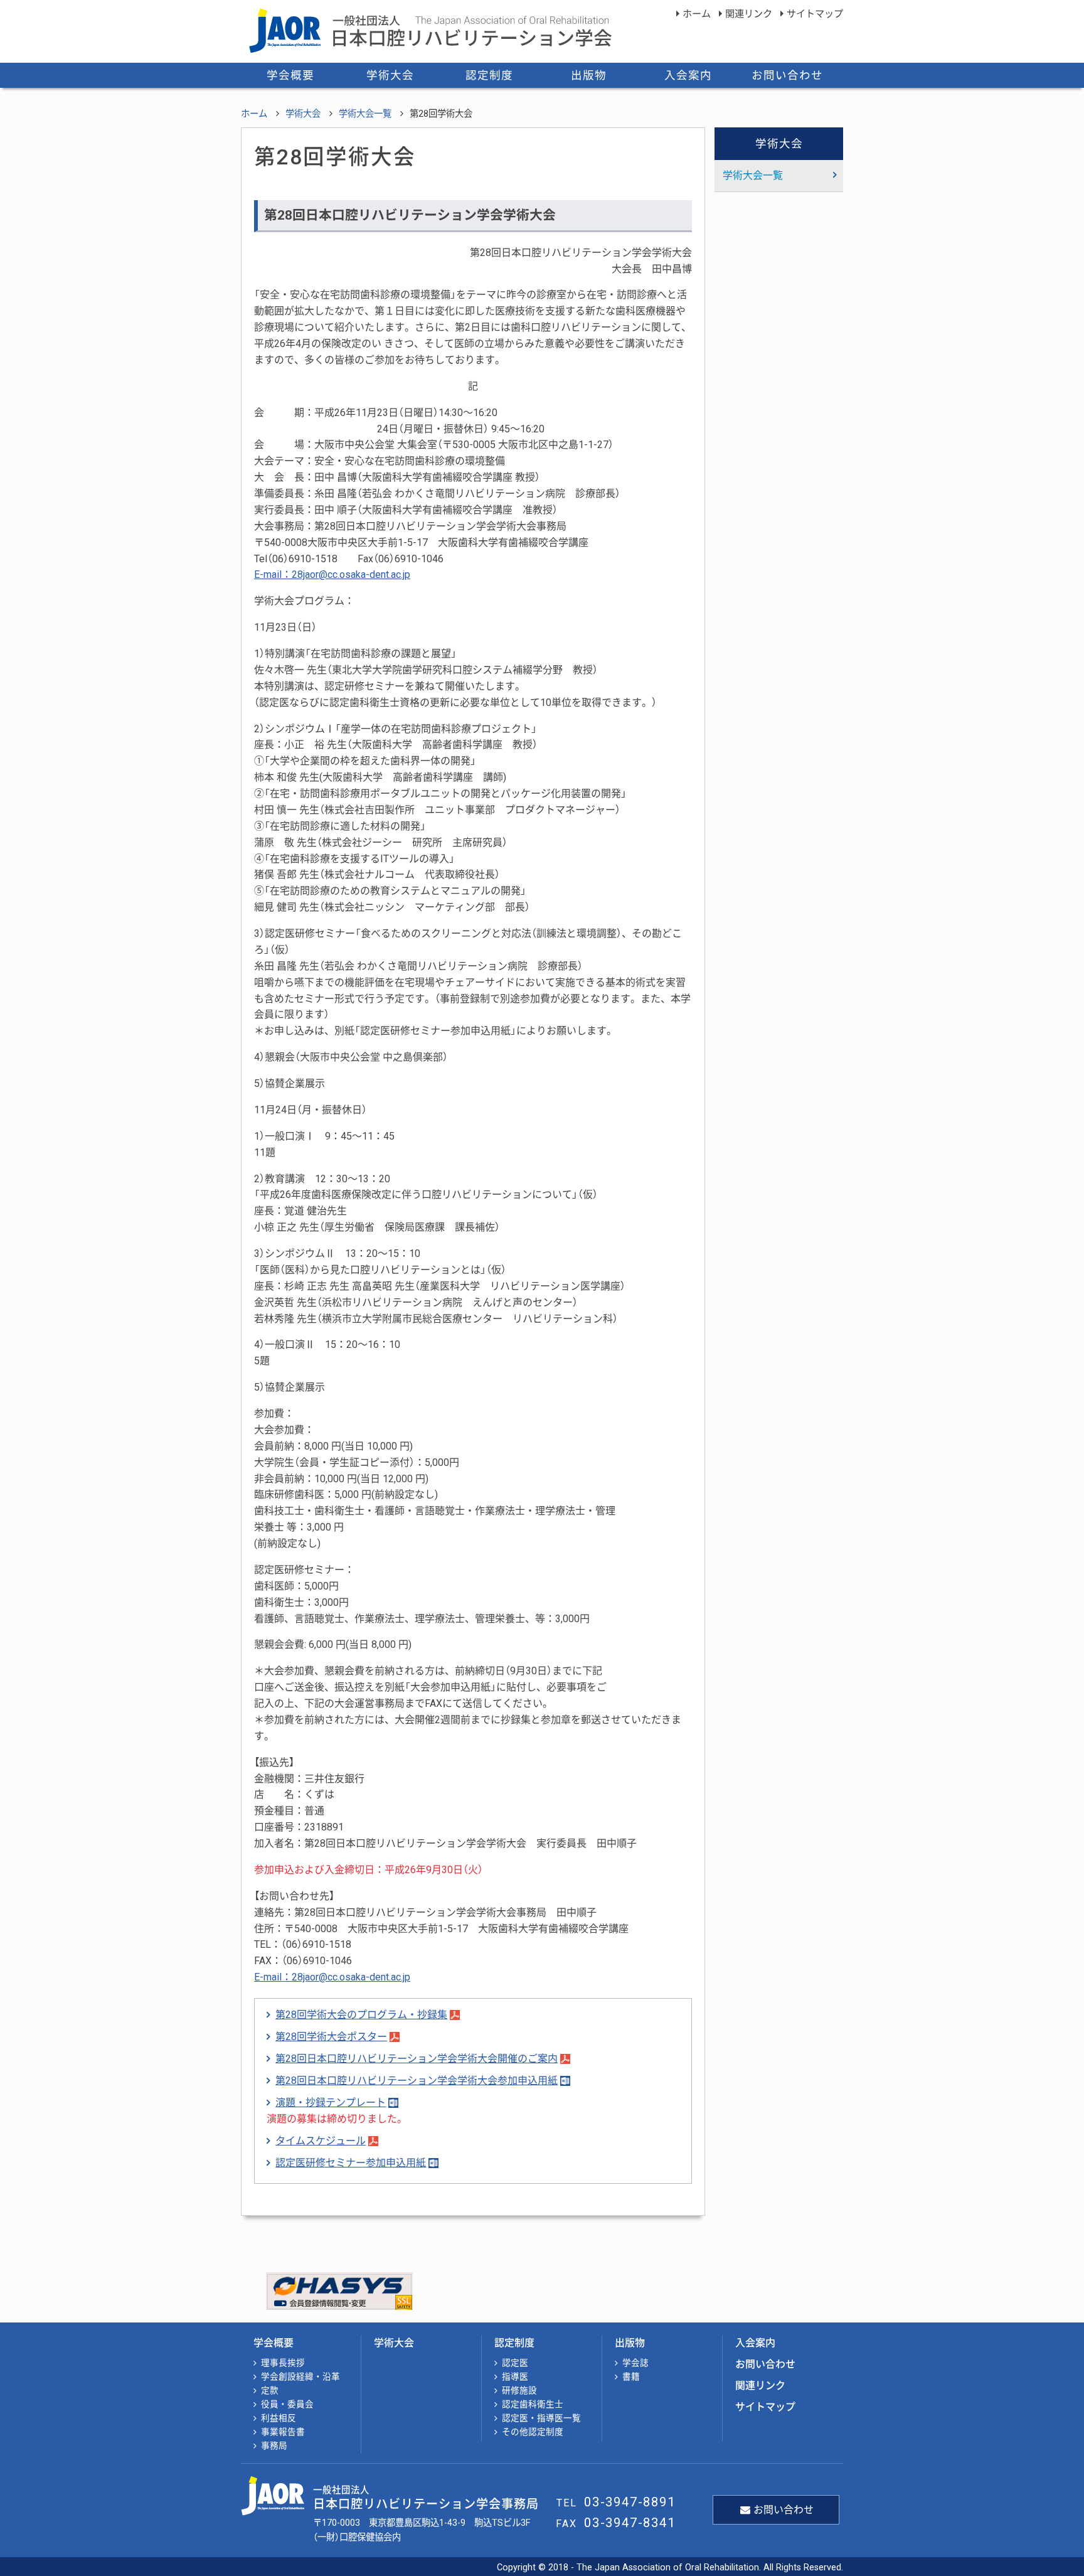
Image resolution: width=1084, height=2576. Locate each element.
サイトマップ (815, 14)
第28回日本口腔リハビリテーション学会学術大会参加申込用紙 (417, 2081)
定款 (270, 2390)
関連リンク (749, 14)
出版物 (589, 75)
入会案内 (688, 75)
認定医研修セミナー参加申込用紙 (351, 2163)
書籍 (631, 2376)
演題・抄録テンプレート (331, 2103)
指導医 (515, 2376)
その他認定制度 (533, 2432)
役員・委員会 (287, 2404)
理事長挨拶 (283, 2363)
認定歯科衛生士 (533, 2404)
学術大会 (390, 75)
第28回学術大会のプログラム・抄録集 (361, 2015)
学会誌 (635, 2363)
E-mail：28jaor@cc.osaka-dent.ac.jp (332, 575)
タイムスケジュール (321, 2141)
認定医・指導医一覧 (541, 2418)
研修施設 (519, 2390)
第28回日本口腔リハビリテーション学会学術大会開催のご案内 (417, 2059)
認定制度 (489, 75)
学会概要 (290, 75)
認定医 (515, 2363)
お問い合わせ (787, 75)
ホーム (697, 14)
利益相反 (279, 2418)
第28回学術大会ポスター (331, 2037)
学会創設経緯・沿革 (300, 2376)
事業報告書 (283, 2432)
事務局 (274, 2445)
